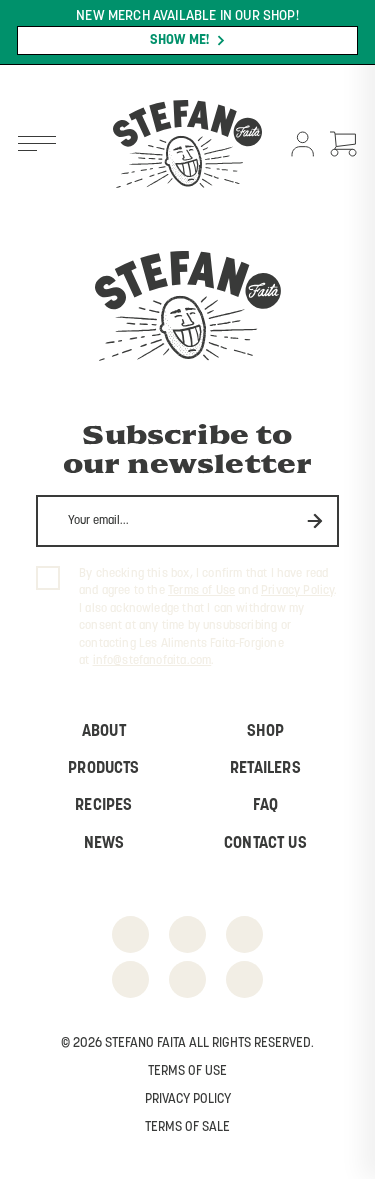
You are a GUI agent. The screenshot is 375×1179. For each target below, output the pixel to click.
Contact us (265, 844)
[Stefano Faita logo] (187, 145)
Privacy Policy (297, 591)
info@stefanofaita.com (152, 661)
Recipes (103, 806)
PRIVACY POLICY (188, 1099)
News (104, 844)
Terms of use (187, 1071)
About (104, 732)
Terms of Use (201, 591)
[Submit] (315, 520)
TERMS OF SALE (187, 1127)
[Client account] (302, 145)
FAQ (266, 806)
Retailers (265, 769)
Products (103, 769)
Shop (266, 732)
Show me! (180, 40)
